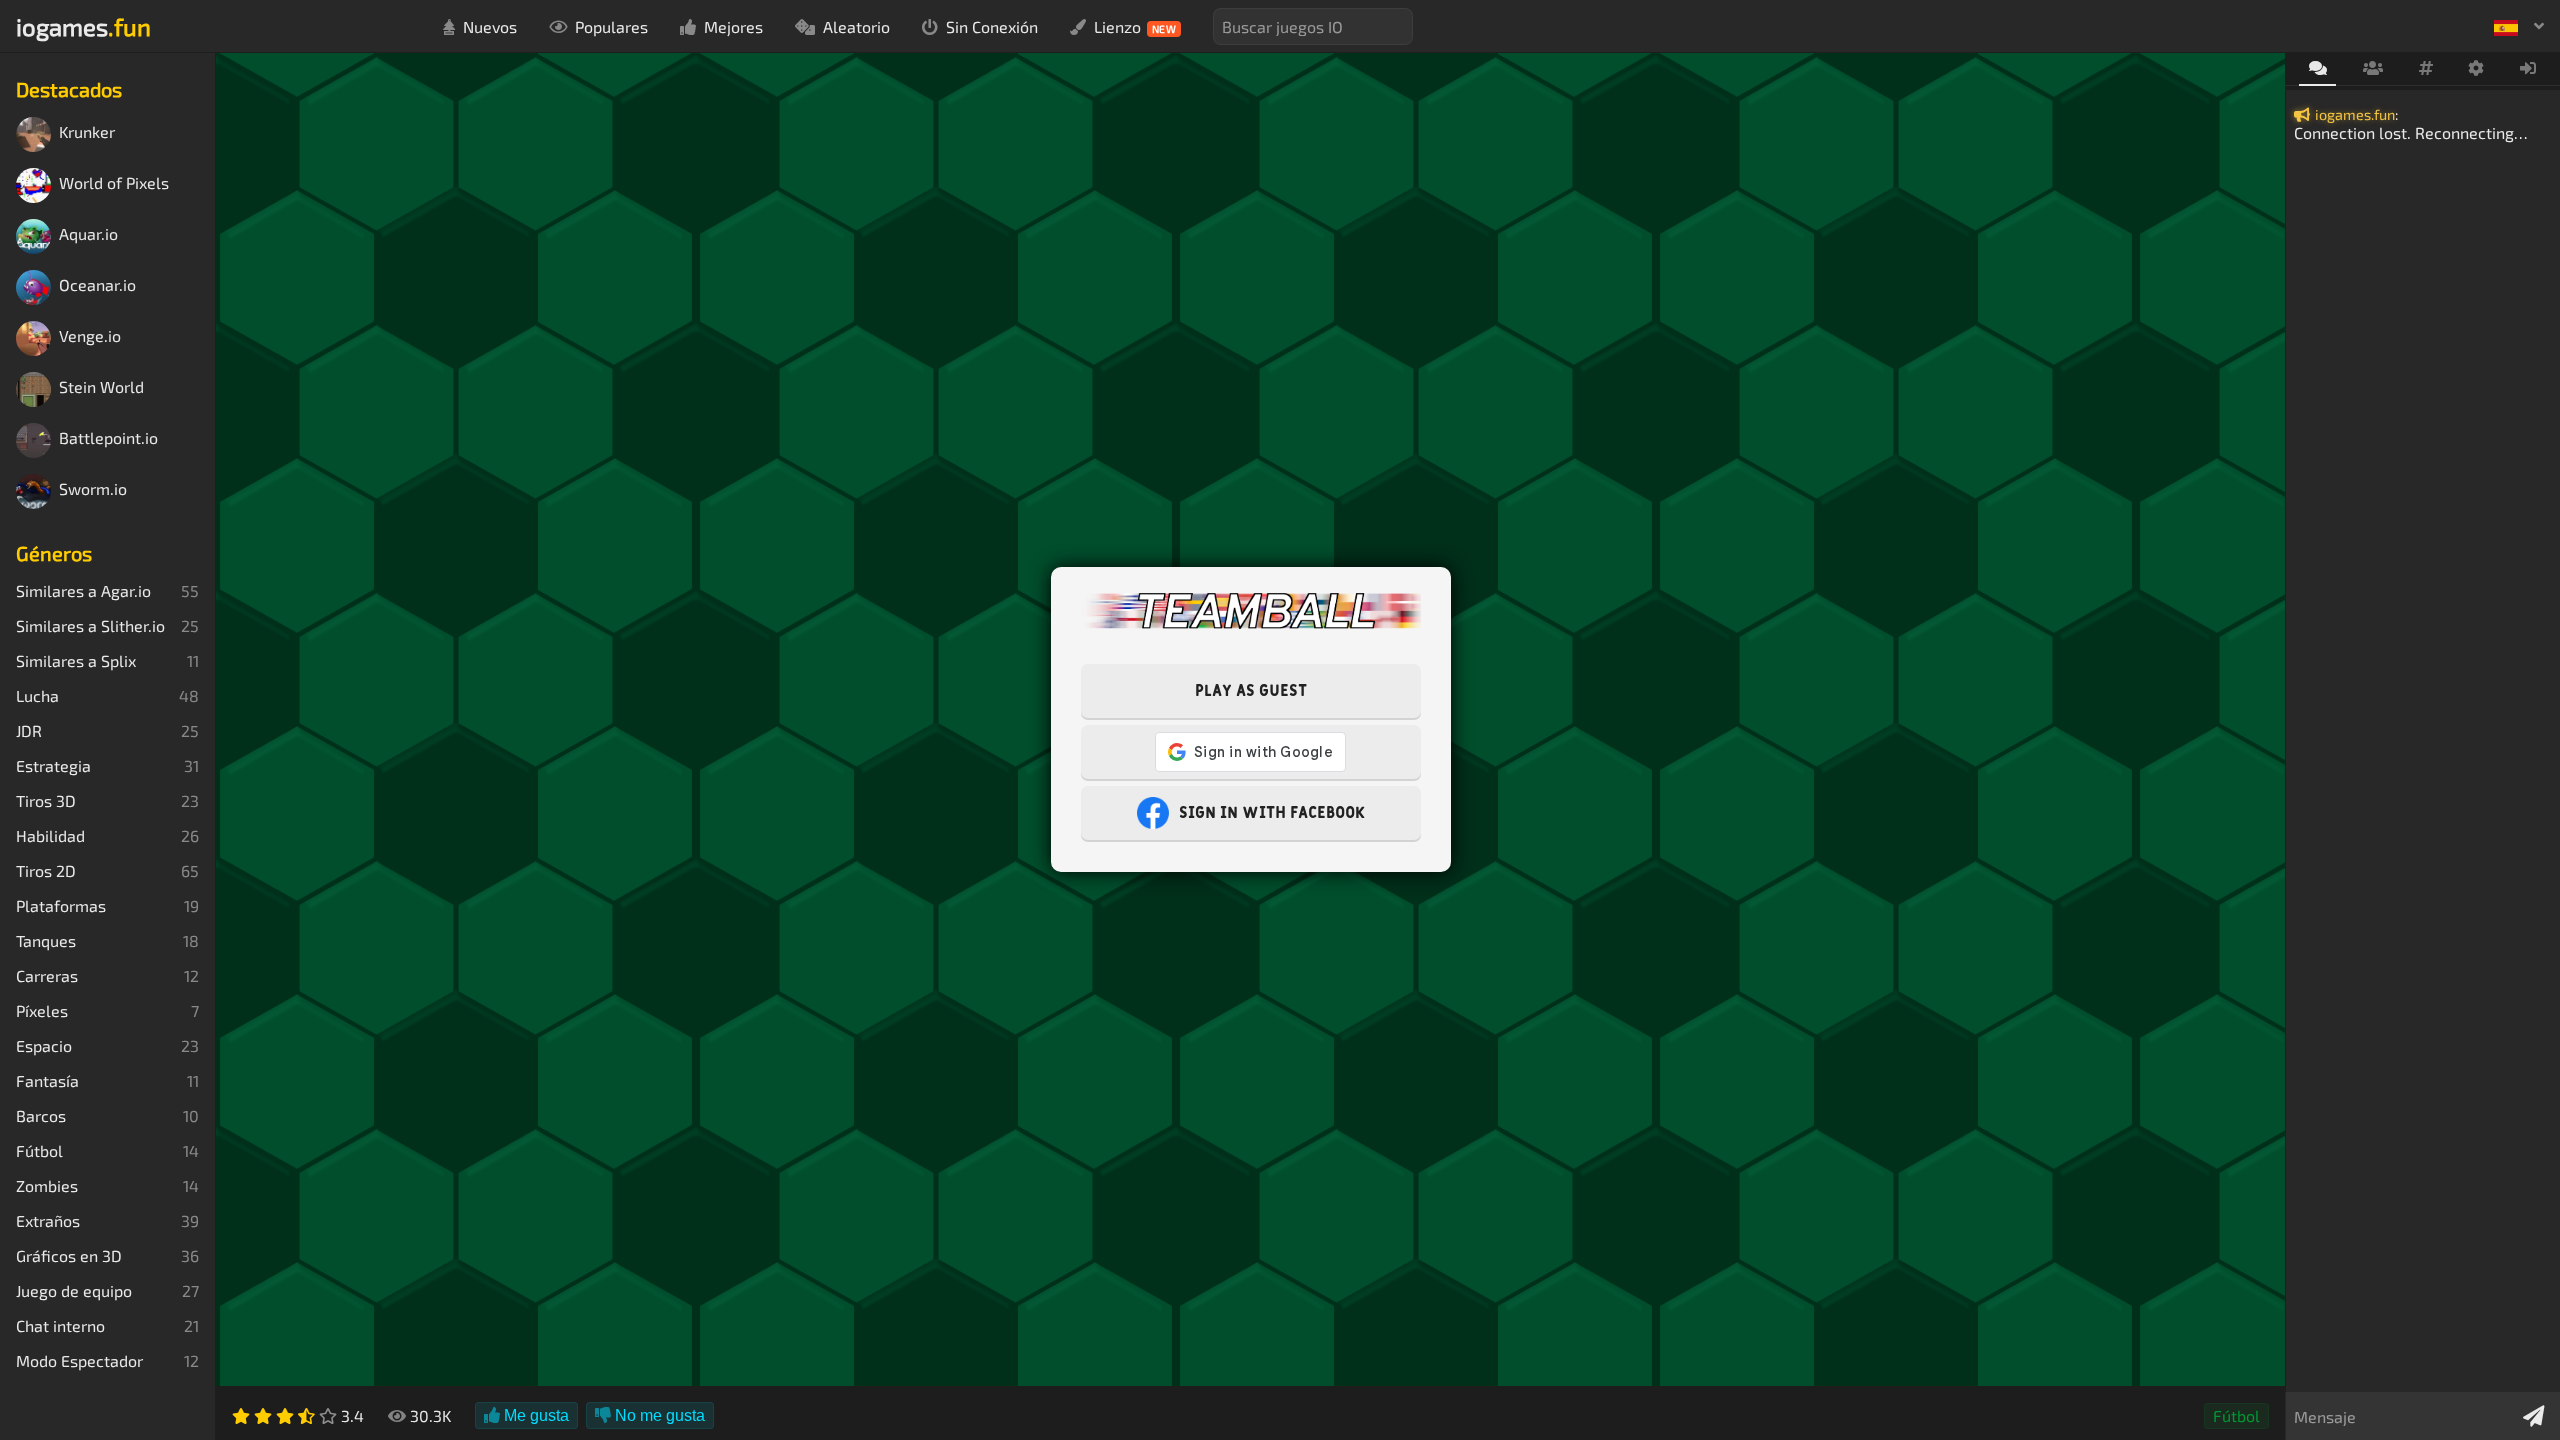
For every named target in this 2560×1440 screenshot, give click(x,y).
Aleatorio (856, 26)
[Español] (2519, 26)
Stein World (101, 387)
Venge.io (90, 336)
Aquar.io (88, 234)
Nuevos (490, 26)
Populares (611, 26)
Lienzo (1135, 26)
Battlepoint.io (108, 438)
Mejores (733, 26)
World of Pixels (114, 183)
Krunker (87, 132)
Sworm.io (93, 489)
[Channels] (2425, 69)
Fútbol (2236, 1415)
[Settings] (2476, 69)
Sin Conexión (992, 26)
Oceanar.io (97, 285)
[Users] (2372, 69)
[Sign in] (2528, 69)
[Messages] (2317, 69)
